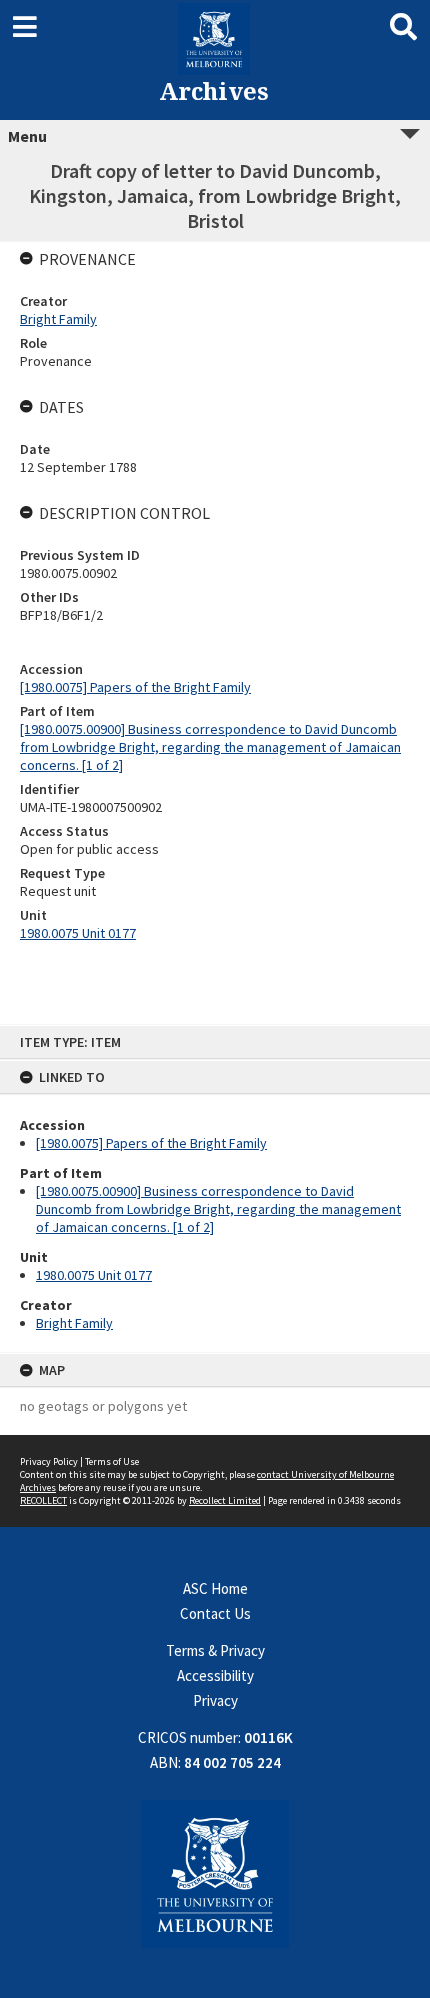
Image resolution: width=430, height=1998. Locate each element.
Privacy (215, 1700)
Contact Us (215, 1613)
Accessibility (215, 1675)
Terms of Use (112, 1461)
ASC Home (215, 1588)
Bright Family (74, 1323)
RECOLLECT (43, 1500)
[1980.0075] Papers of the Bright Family (151, 1143)
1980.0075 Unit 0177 (94, 1275)
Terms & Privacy (215, 1650)
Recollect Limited (225, 1500)
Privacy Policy (49, 1461)
